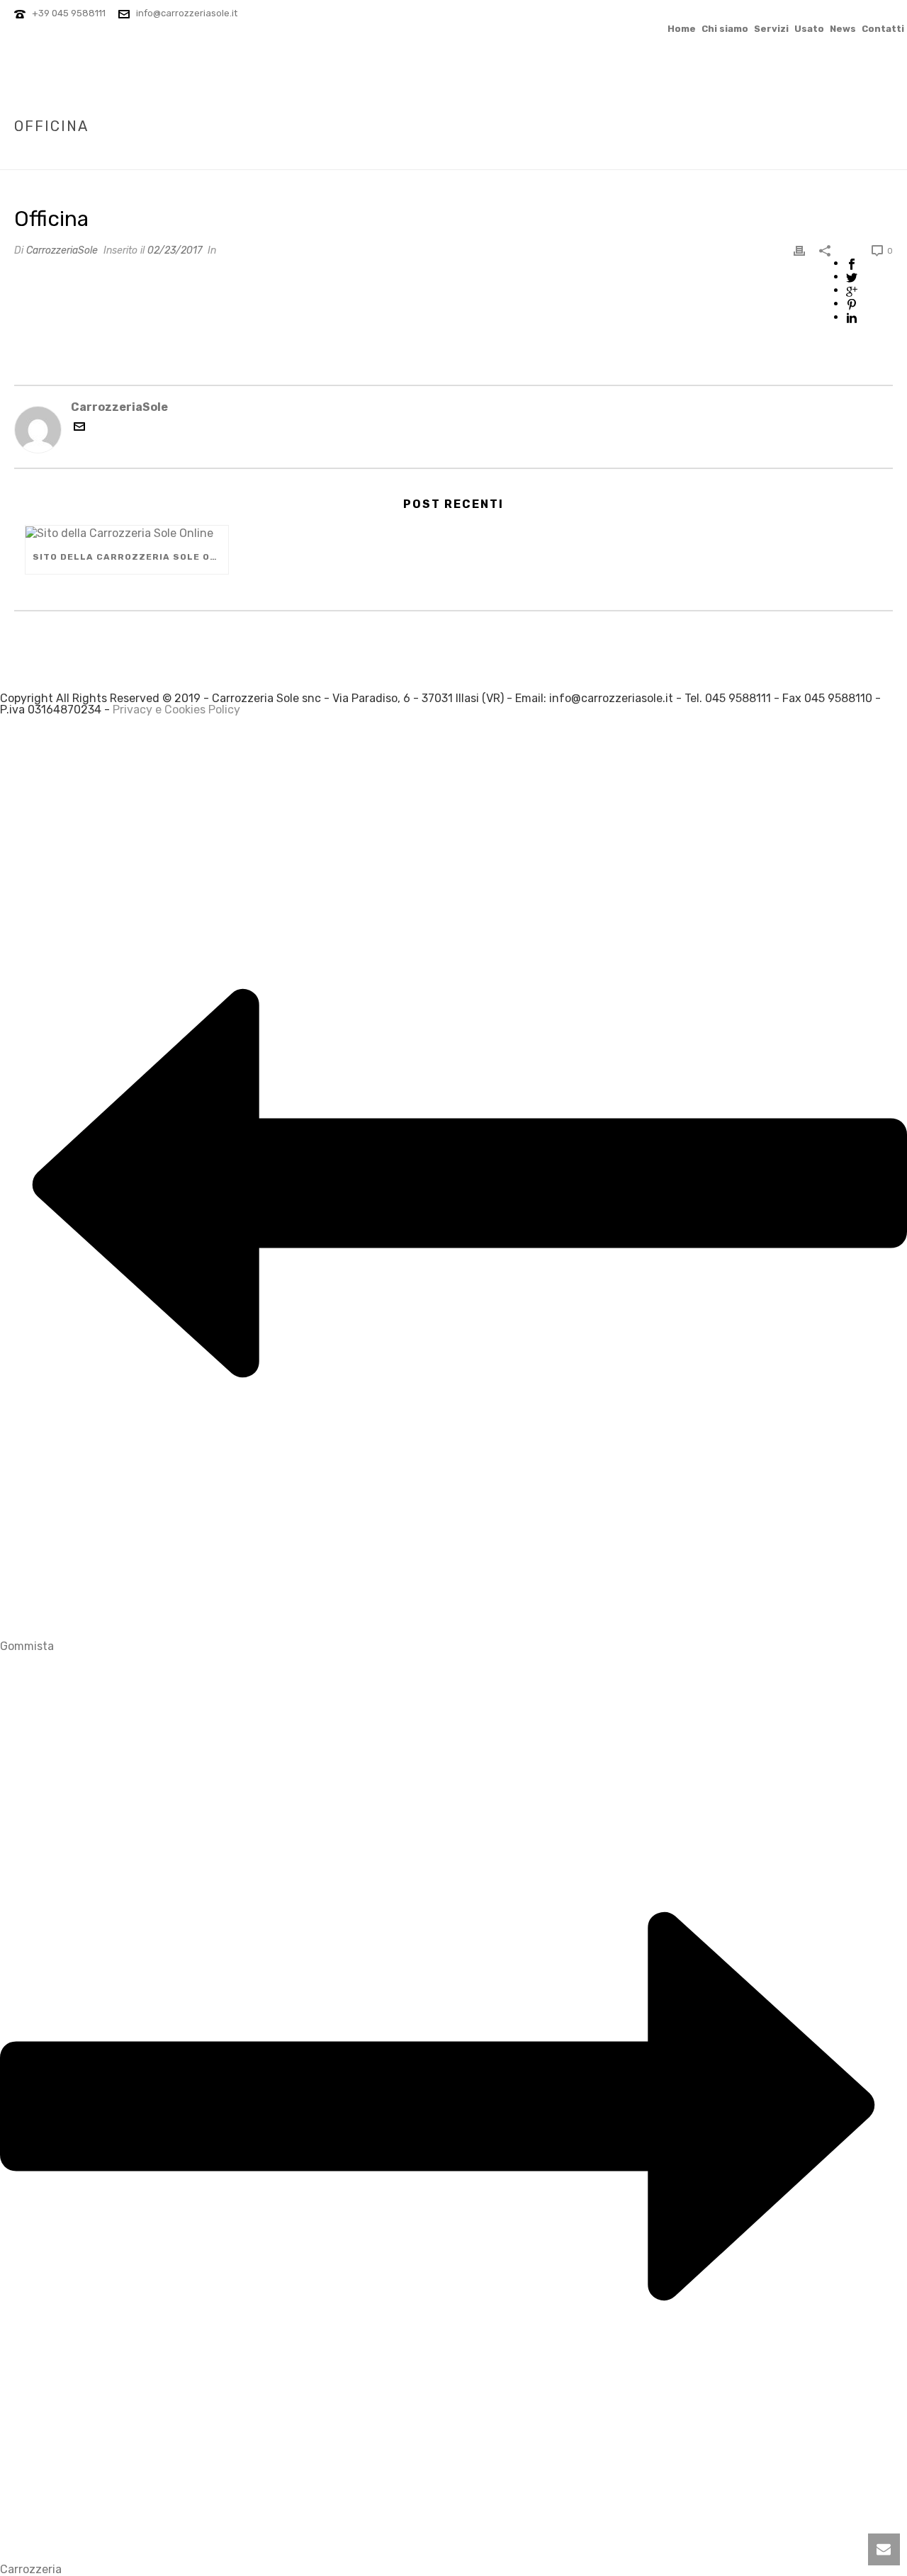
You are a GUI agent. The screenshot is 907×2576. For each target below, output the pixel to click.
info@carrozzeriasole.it (187, 13)
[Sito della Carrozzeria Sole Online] (127, 533)
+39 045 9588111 (69, 13)
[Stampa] (799, 250)
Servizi (771, 28)
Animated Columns (792, 156)
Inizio (726, 156)
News (843, 28)
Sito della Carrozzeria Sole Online (130, 557)
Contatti (883, 28)
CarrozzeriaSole (62, 250)
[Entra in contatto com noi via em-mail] (79, 428)
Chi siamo (725, 28)
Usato (809, 28)
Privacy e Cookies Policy (176, 710)
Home (682, 28)
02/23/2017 (175, 250)
